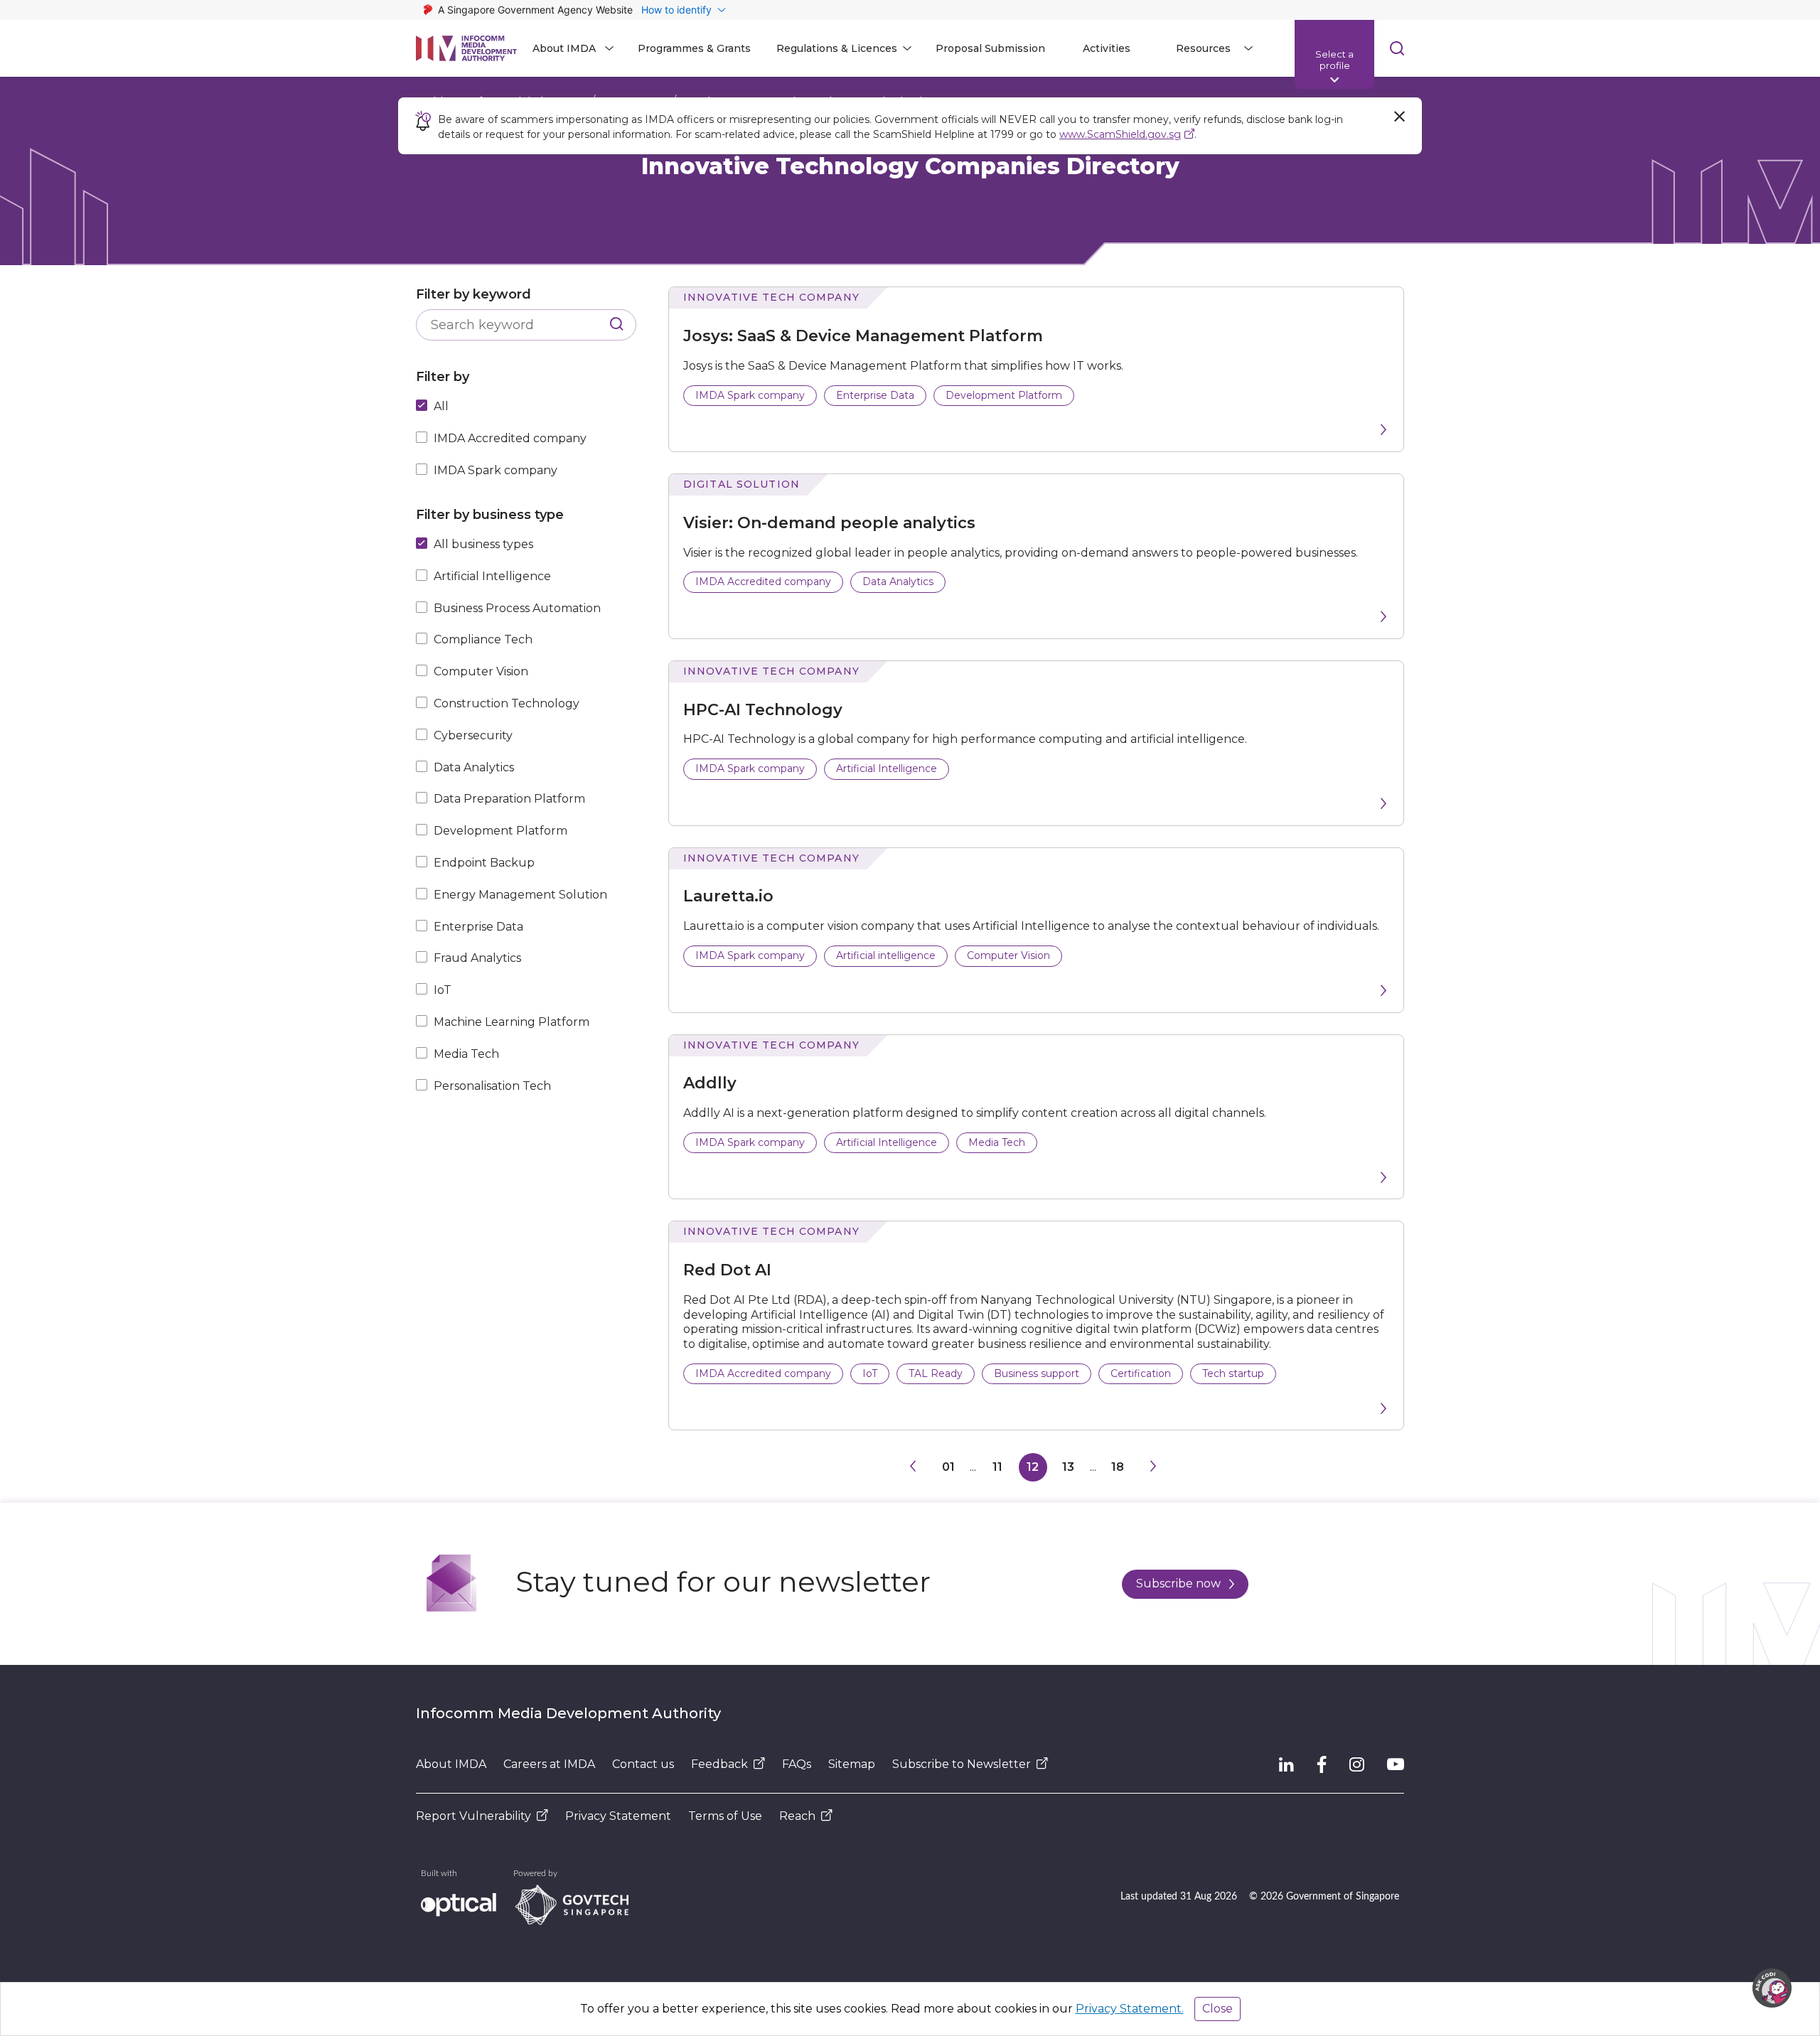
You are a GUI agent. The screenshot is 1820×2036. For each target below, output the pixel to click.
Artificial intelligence (886, 955)
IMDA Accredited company (510, 438)
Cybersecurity (473, 735)
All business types (483, 544)
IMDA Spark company (496, 470)
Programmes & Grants (694, 48)
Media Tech (466, 1054)
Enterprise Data (478, 927)
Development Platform (500, 831)
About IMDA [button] (564, 48)
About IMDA (451, 1764)
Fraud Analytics (477, 958)
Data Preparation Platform (509, 799)
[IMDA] (466, 48)
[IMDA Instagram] (1357, 1764)
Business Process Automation (517, 608)
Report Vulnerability (473, 1816)
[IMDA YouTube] (1396, 1764)
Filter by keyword (473, 294)
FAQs (797, 1764)
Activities (1107, 48)
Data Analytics (474, 767)
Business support (1037, 1373)
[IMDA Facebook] (1322, 1764)
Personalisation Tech (492, 1086)
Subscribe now (1178, 1584)
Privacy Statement (618, 1816)
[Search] (617, 325)
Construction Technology (507, 703)
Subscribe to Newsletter (962, 1764)
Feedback (719, 1764)
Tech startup (1233, 1373)
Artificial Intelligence (492, 576)
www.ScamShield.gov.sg (1120, 134)
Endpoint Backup (484, 863)
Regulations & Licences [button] (837, 48)
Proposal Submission (990, 48)
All (441, 406)
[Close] (1399, 117)
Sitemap (852, 1764)
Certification (1141, 1373)
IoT (443, 990)
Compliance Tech (483, 639)
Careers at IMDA (549, 1764)
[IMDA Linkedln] (1286, 1764)
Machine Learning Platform (512, 1022)
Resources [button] (1203, 48)
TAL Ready (936, 1373)
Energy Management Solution (520, 895)
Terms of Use (725, 1816)
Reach (797, 1816)
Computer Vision (481, 671)
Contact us (643, 1764)
